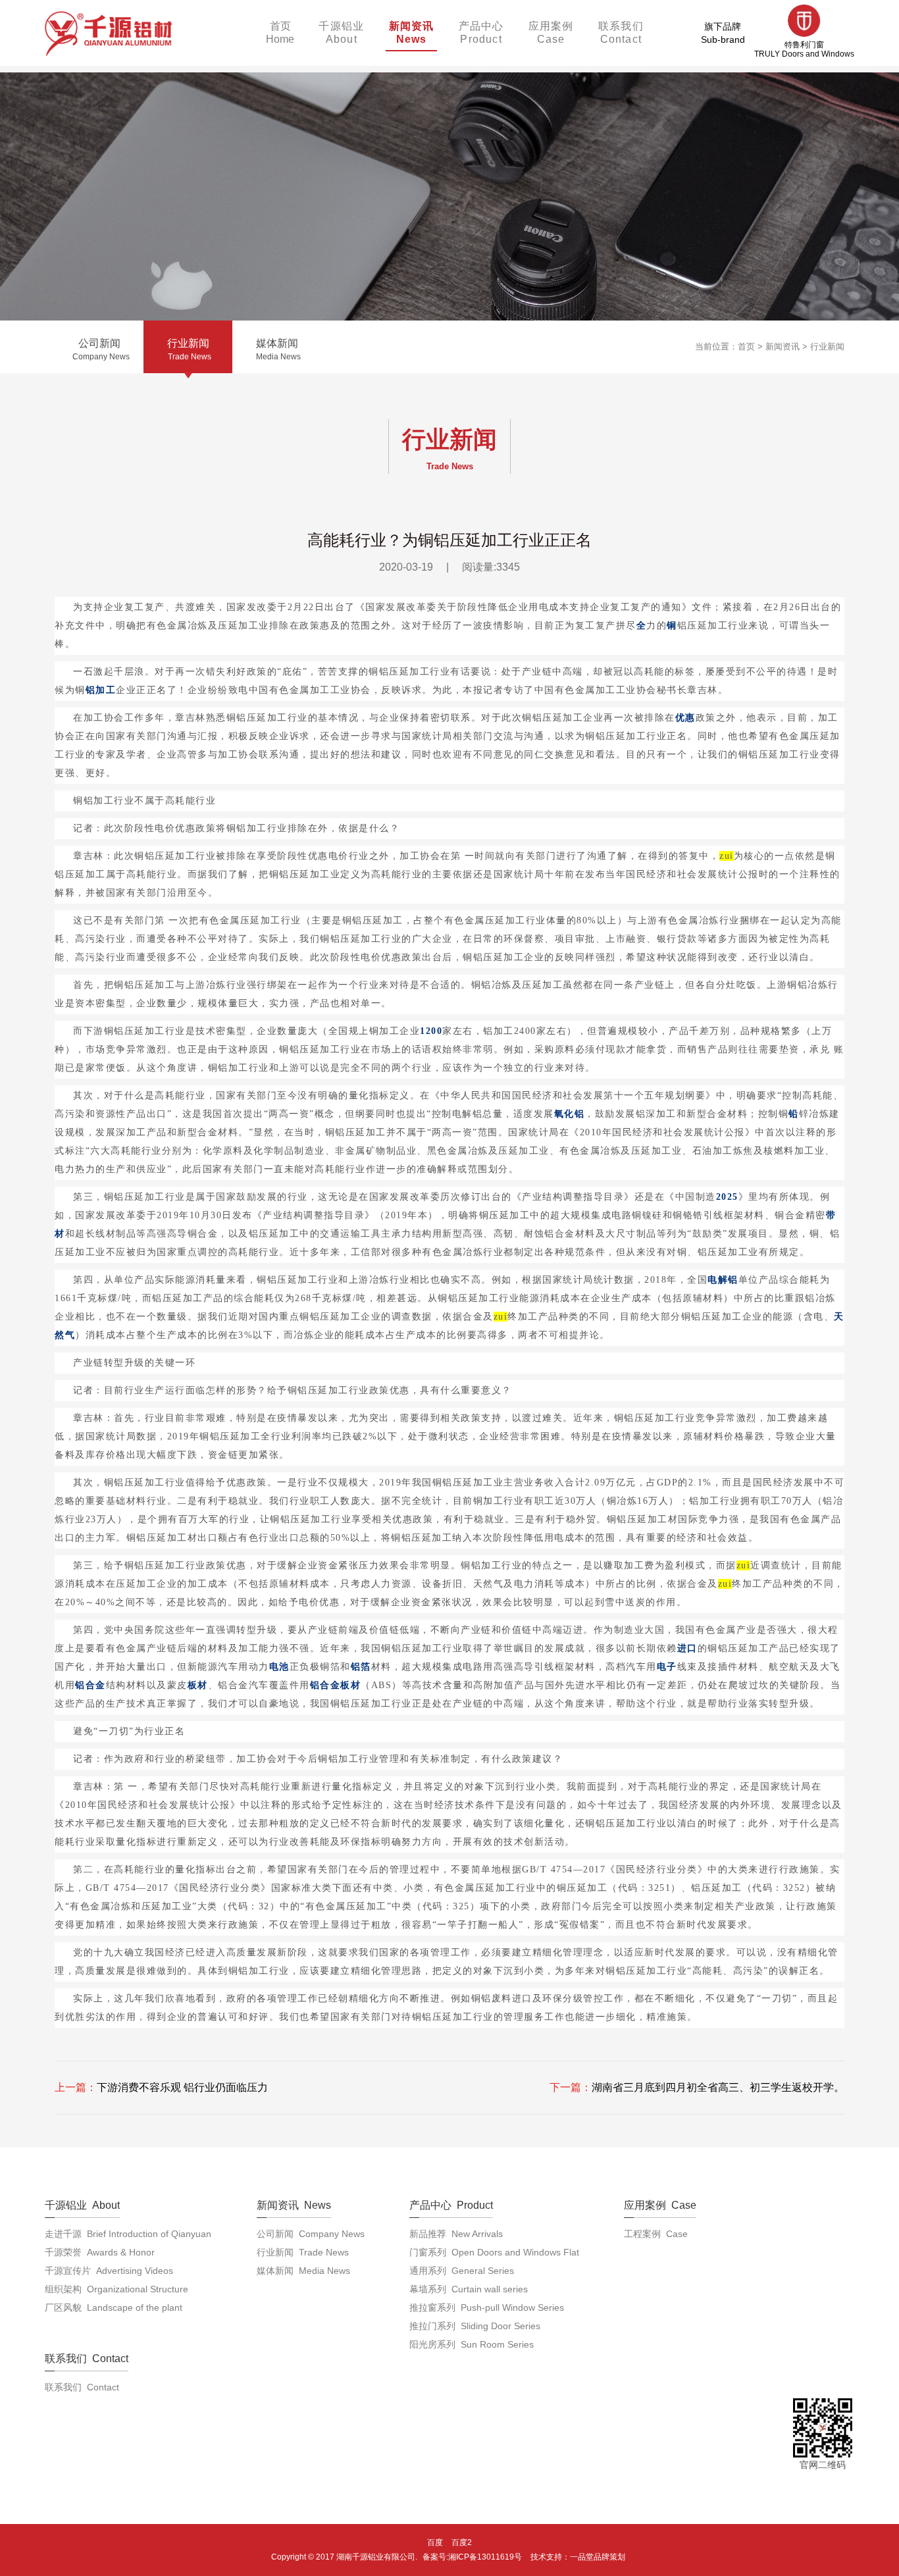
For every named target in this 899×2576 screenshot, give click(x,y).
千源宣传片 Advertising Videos (109, 2271)
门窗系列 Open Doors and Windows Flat (494, 2252)
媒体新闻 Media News (303, 2271)
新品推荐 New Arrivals (456, 2234)
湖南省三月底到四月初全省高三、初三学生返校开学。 (718, 2087)
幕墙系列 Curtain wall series (469, 2289)
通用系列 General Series (462, 2271)
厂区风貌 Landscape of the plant (114, 2307)
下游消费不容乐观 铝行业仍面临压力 (182, 2087)
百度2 (462, 2542)
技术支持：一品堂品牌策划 (578, 2557)
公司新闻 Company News (311, 2234)
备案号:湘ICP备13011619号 (472, 2557)
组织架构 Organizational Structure (116, 2289)
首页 (746, 347)
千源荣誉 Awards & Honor (100, 2252)
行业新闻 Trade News (303, 2252)
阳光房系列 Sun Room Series (472, 2344)
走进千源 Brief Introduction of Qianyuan (128, 2234)
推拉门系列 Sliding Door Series (475, 2326)
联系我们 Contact (82, 2387)
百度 (435, 2542)
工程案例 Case (656, 2234)
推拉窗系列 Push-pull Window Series (487, 2307)
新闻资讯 (783, 347)
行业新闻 (827, 347)
